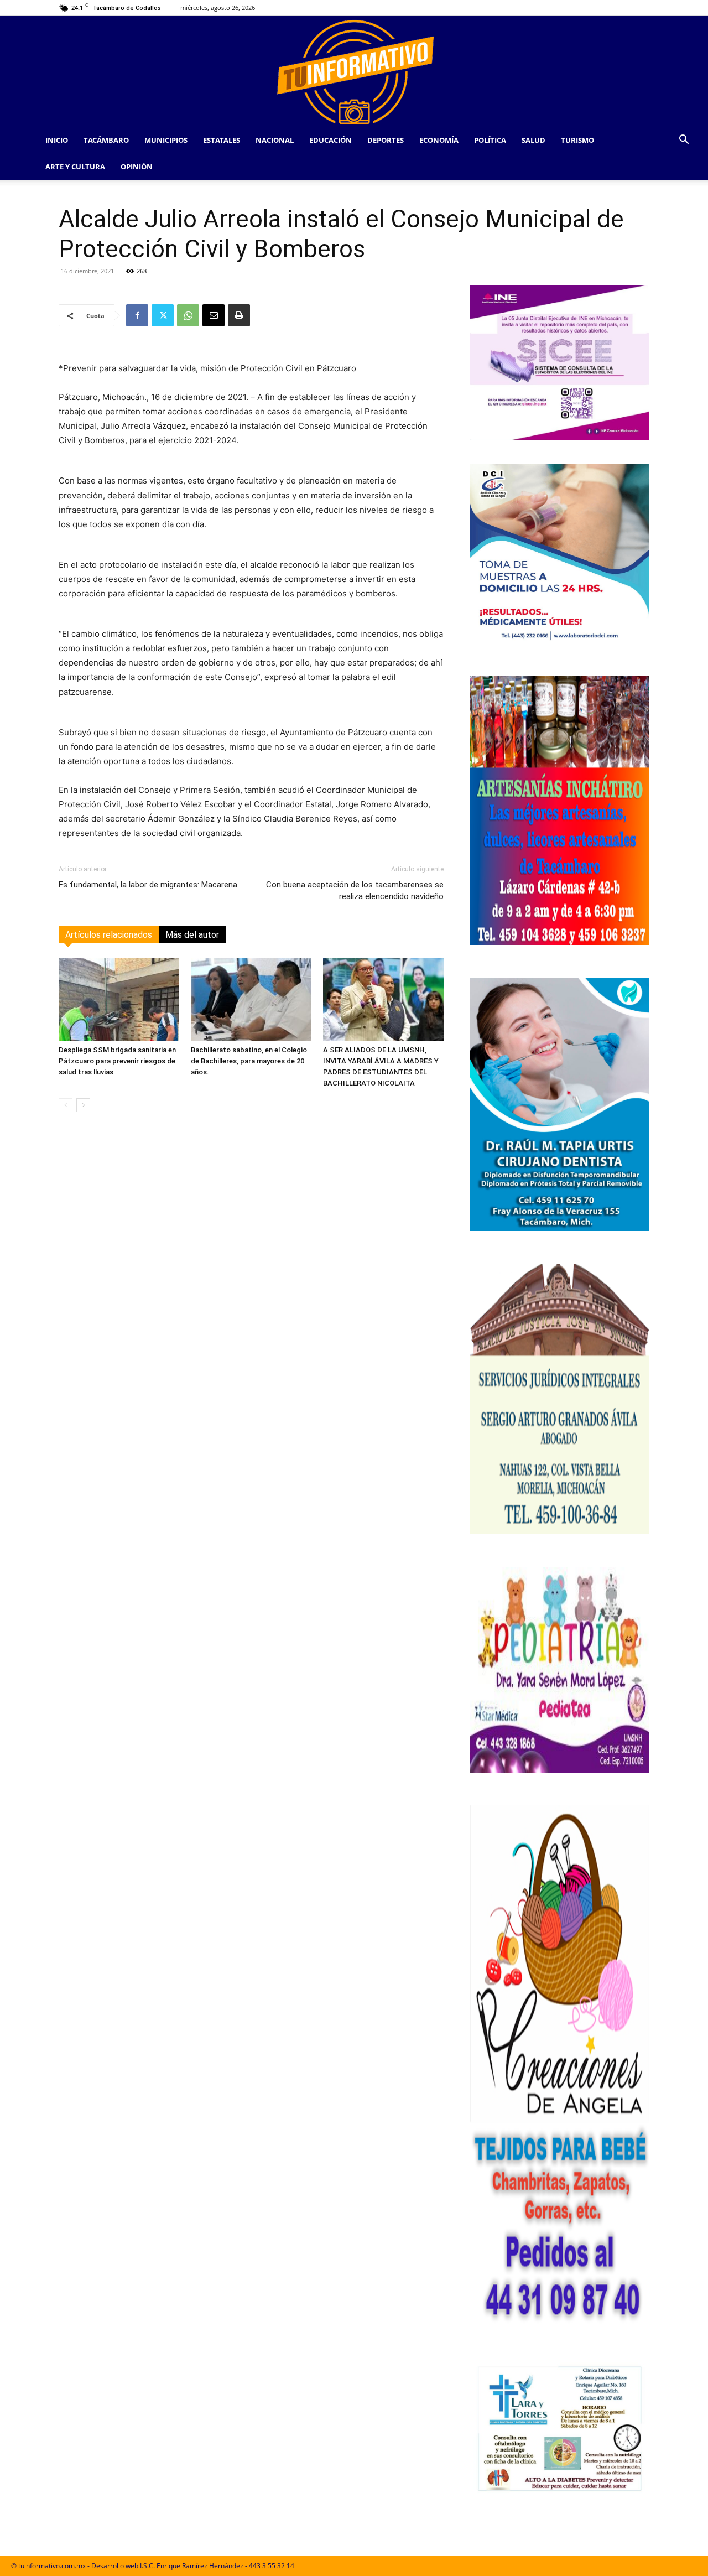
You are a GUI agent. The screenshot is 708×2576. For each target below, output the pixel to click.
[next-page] (83, 1105)
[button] (684, 141)
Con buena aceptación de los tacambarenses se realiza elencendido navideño (355, 890)
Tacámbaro (106, 140)
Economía (439, 140)
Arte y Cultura (75, 167)
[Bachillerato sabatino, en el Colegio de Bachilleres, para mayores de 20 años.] (251, 999)
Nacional (275, 140)
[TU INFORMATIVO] (354, 71)
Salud (533, 140)
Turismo (577, 140)
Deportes (386, 140)
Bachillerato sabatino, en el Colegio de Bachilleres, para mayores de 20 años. (249, 1061)
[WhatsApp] (188, 315)
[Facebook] (137, 315)
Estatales (222, 140)
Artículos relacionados (109, 935)
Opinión (137, 167)
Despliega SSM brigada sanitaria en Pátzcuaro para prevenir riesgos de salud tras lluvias (117, 1061)
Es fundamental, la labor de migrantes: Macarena (148, 885)
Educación (330, 140)
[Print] (239, 315)
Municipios (166, 140)
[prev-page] (66, 1105)
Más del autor (192, 935)
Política (490, 140)
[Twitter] (163, 315)
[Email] (214, 315)
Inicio (57, 140)
